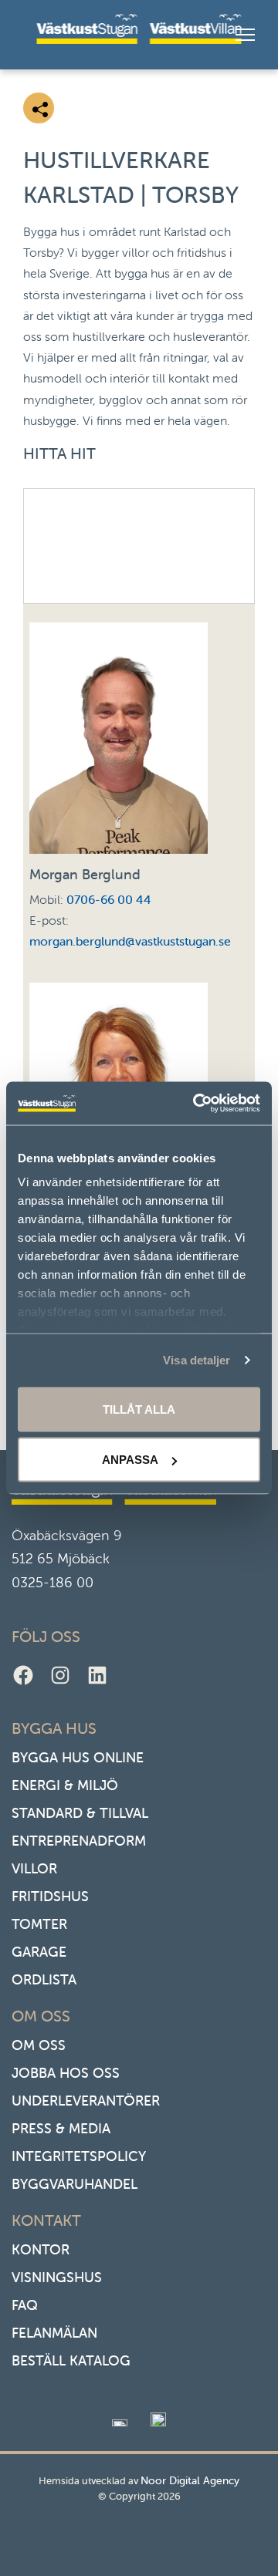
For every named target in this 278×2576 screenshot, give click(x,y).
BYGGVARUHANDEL (75, 2184)
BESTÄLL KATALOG (71, 2360)
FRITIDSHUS (50, 1896)
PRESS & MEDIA (61, 2128)
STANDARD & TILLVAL (80, 1813)
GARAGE (39, 1952)
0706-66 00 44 (109, 899)
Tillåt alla (139, 1409)
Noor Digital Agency (190, 2480)
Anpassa (130, 1460)
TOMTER (39, 1924)
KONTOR (41, 2249)
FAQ (25, 2305)
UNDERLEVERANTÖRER (86, 2101)
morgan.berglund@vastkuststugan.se (130, 941)
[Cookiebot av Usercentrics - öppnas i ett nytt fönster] (196, 1104)
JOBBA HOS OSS (66, 2073)
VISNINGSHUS (57, 2277)
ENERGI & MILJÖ (65, 1785)
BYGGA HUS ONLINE (78, 1757)
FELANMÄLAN (54, 2333)
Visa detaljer (197, 1360)
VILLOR (34, 1868)
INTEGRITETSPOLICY (79, 2156)
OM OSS (39, 2045)
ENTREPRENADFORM (79, 1841)
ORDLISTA (44, 1979)
